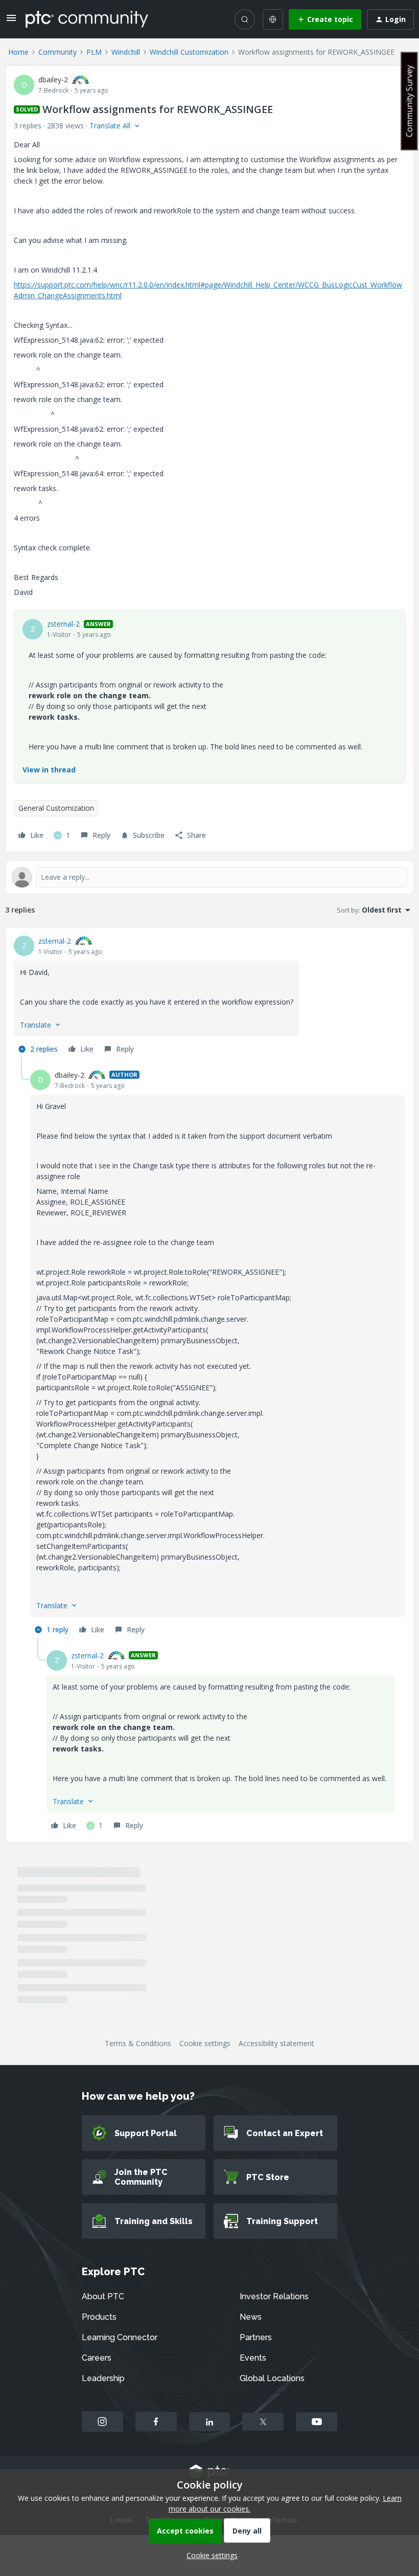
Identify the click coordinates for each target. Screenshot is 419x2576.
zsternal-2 (63, 624)
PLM (94, 52)
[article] (209, 996)
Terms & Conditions (138, 2043)
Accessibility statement (276, 2043)
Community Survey (409, 101)
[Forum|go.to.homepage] (87, 19)
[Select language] (273, 19)
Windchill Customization (189, 52)
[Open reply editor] (209, 877)
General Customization (56, 808)
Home (18, 52)
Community (57, 52)
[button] (11, 21)
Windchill (126, 52)
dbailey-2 (53, 80)
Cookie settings (205, 2043)
